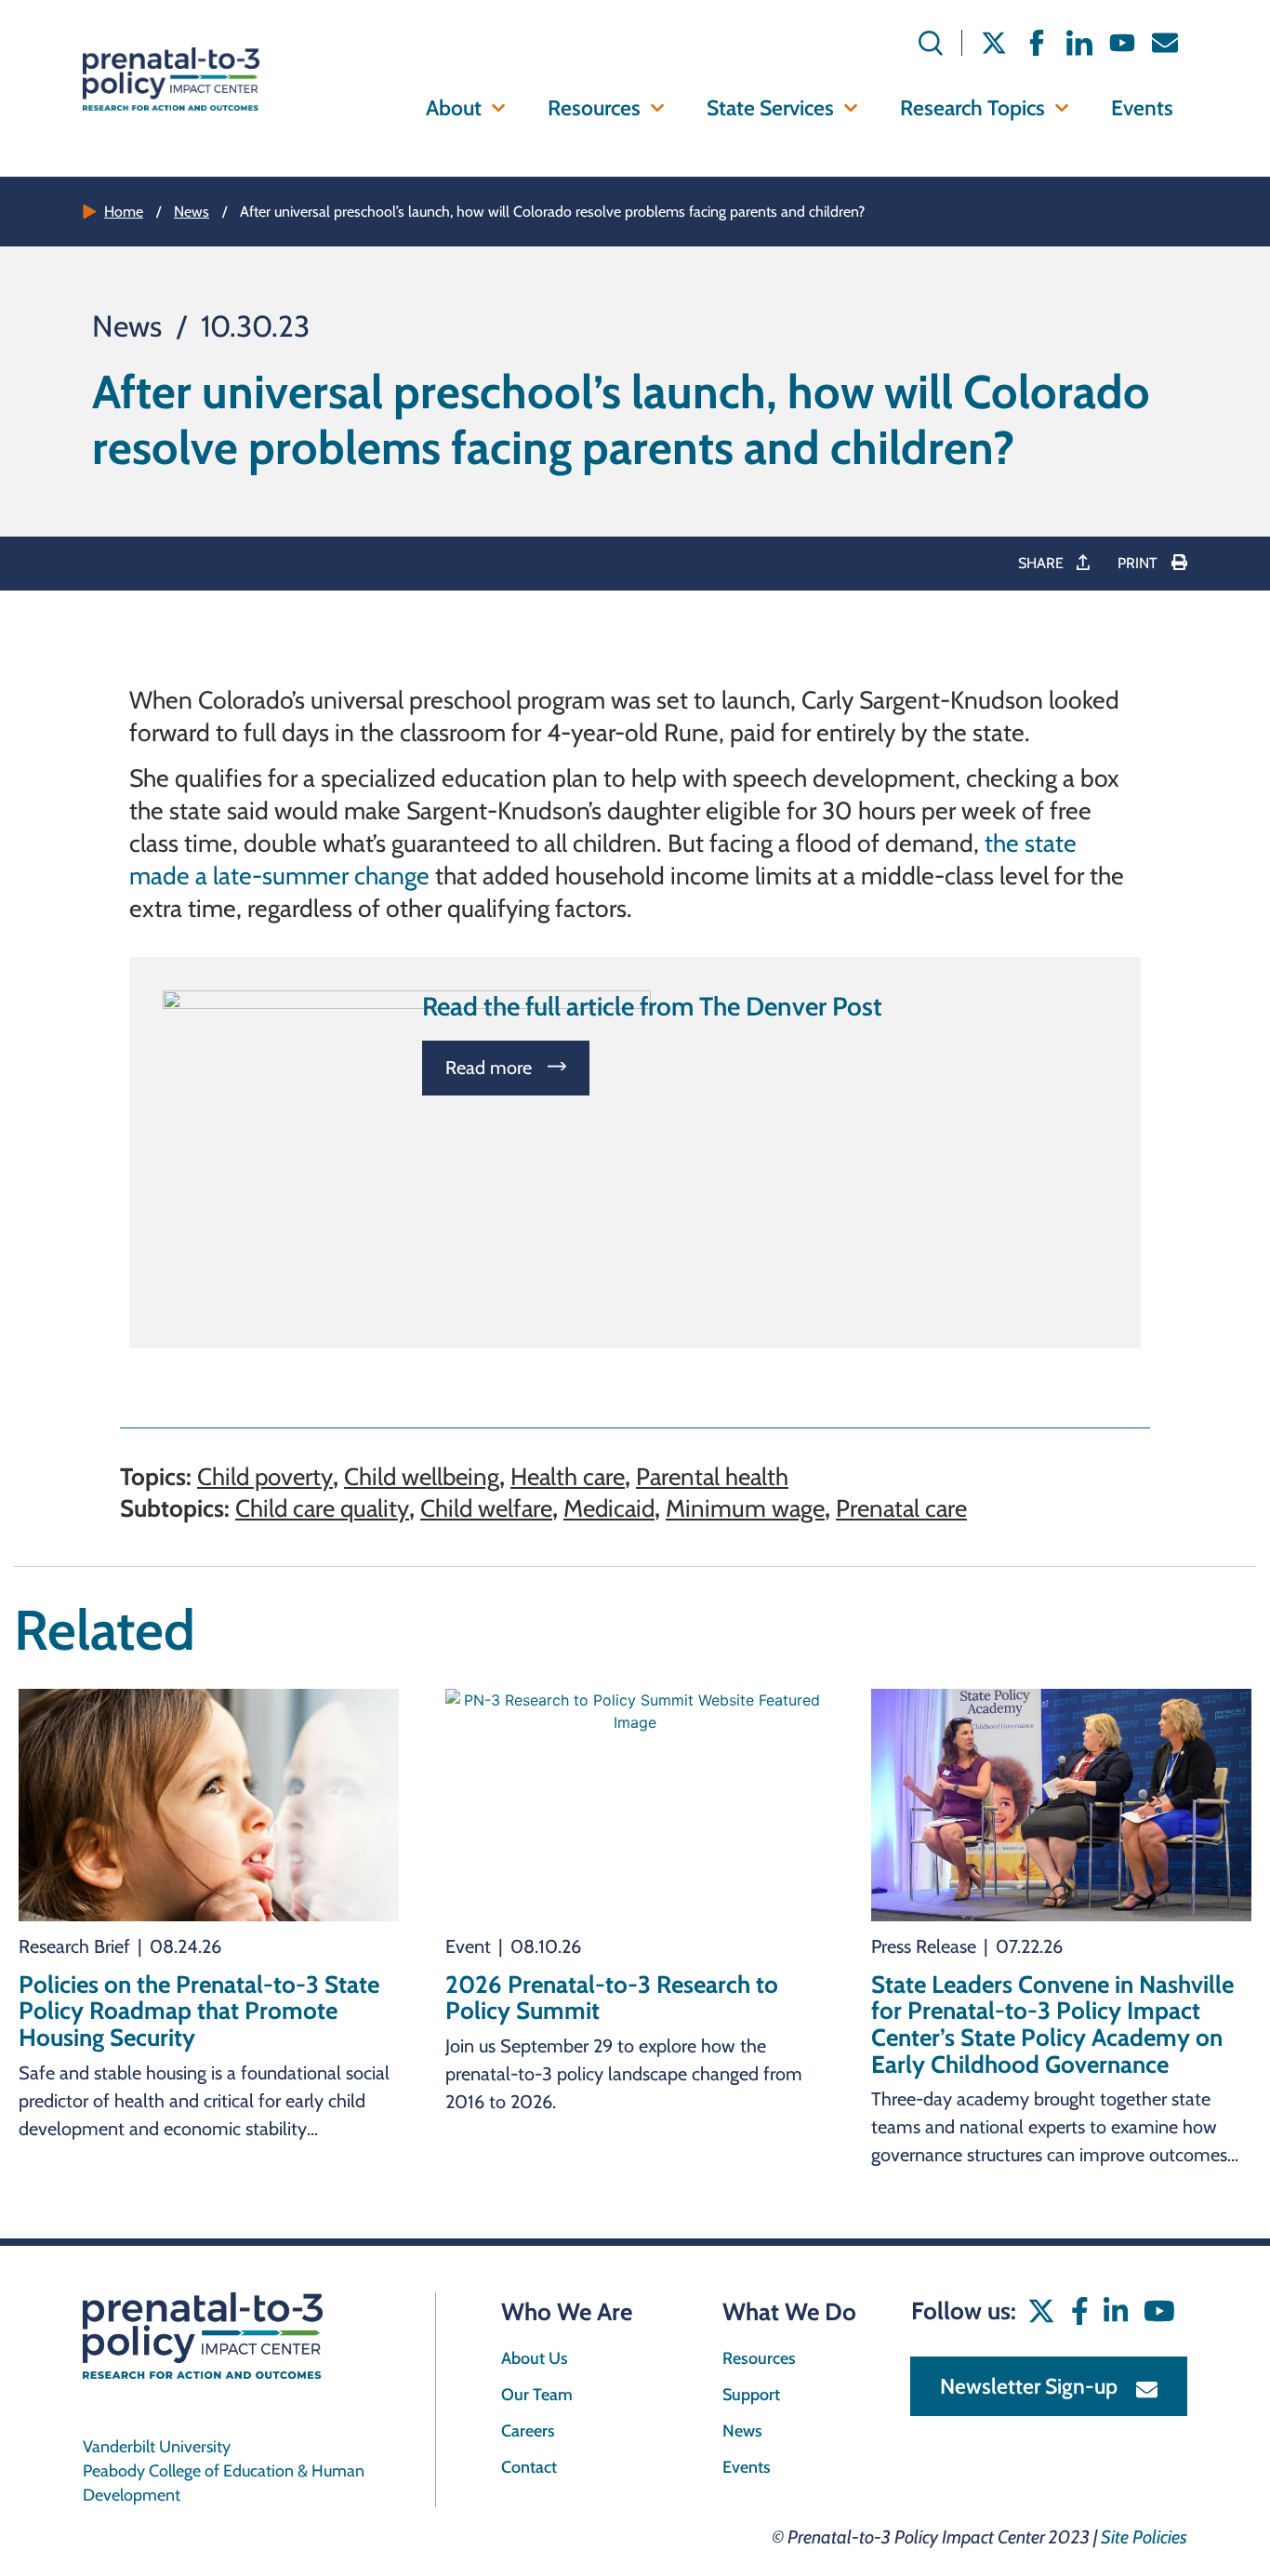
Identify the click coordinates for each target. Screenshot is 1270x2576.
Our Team (537, 2395)
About (454, 108)
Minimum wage (745, 1508)
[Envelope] (1165, 43)
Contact (529, 2467)
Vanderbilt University (157, 2447)
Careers (528, 2431)
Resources (594, 108)
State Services (770, 108)
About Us (535, 2358)
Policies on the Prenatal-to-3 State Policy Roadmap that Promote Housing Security (199, 2011)
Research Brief (74, 1946)
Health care (568, 1477)
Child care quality (322, 1508)
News (192, 212)
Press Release (924, 1946)
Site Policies (1144, 2537)
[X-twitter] (994, 43)
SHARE (1043, 563)
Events (1142, 108)
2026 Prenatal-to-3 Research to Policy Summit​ (612, 1998)
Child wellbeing (422, 1477)
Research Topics (972, 108)
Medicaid (609, 1508)
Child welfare (486, 1508)
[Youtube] (1122, 43)
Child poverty (265, 1477)
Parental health (712, 1477)
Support (751, 2395)
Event (468, 1946)
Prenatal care (901, 1508)
